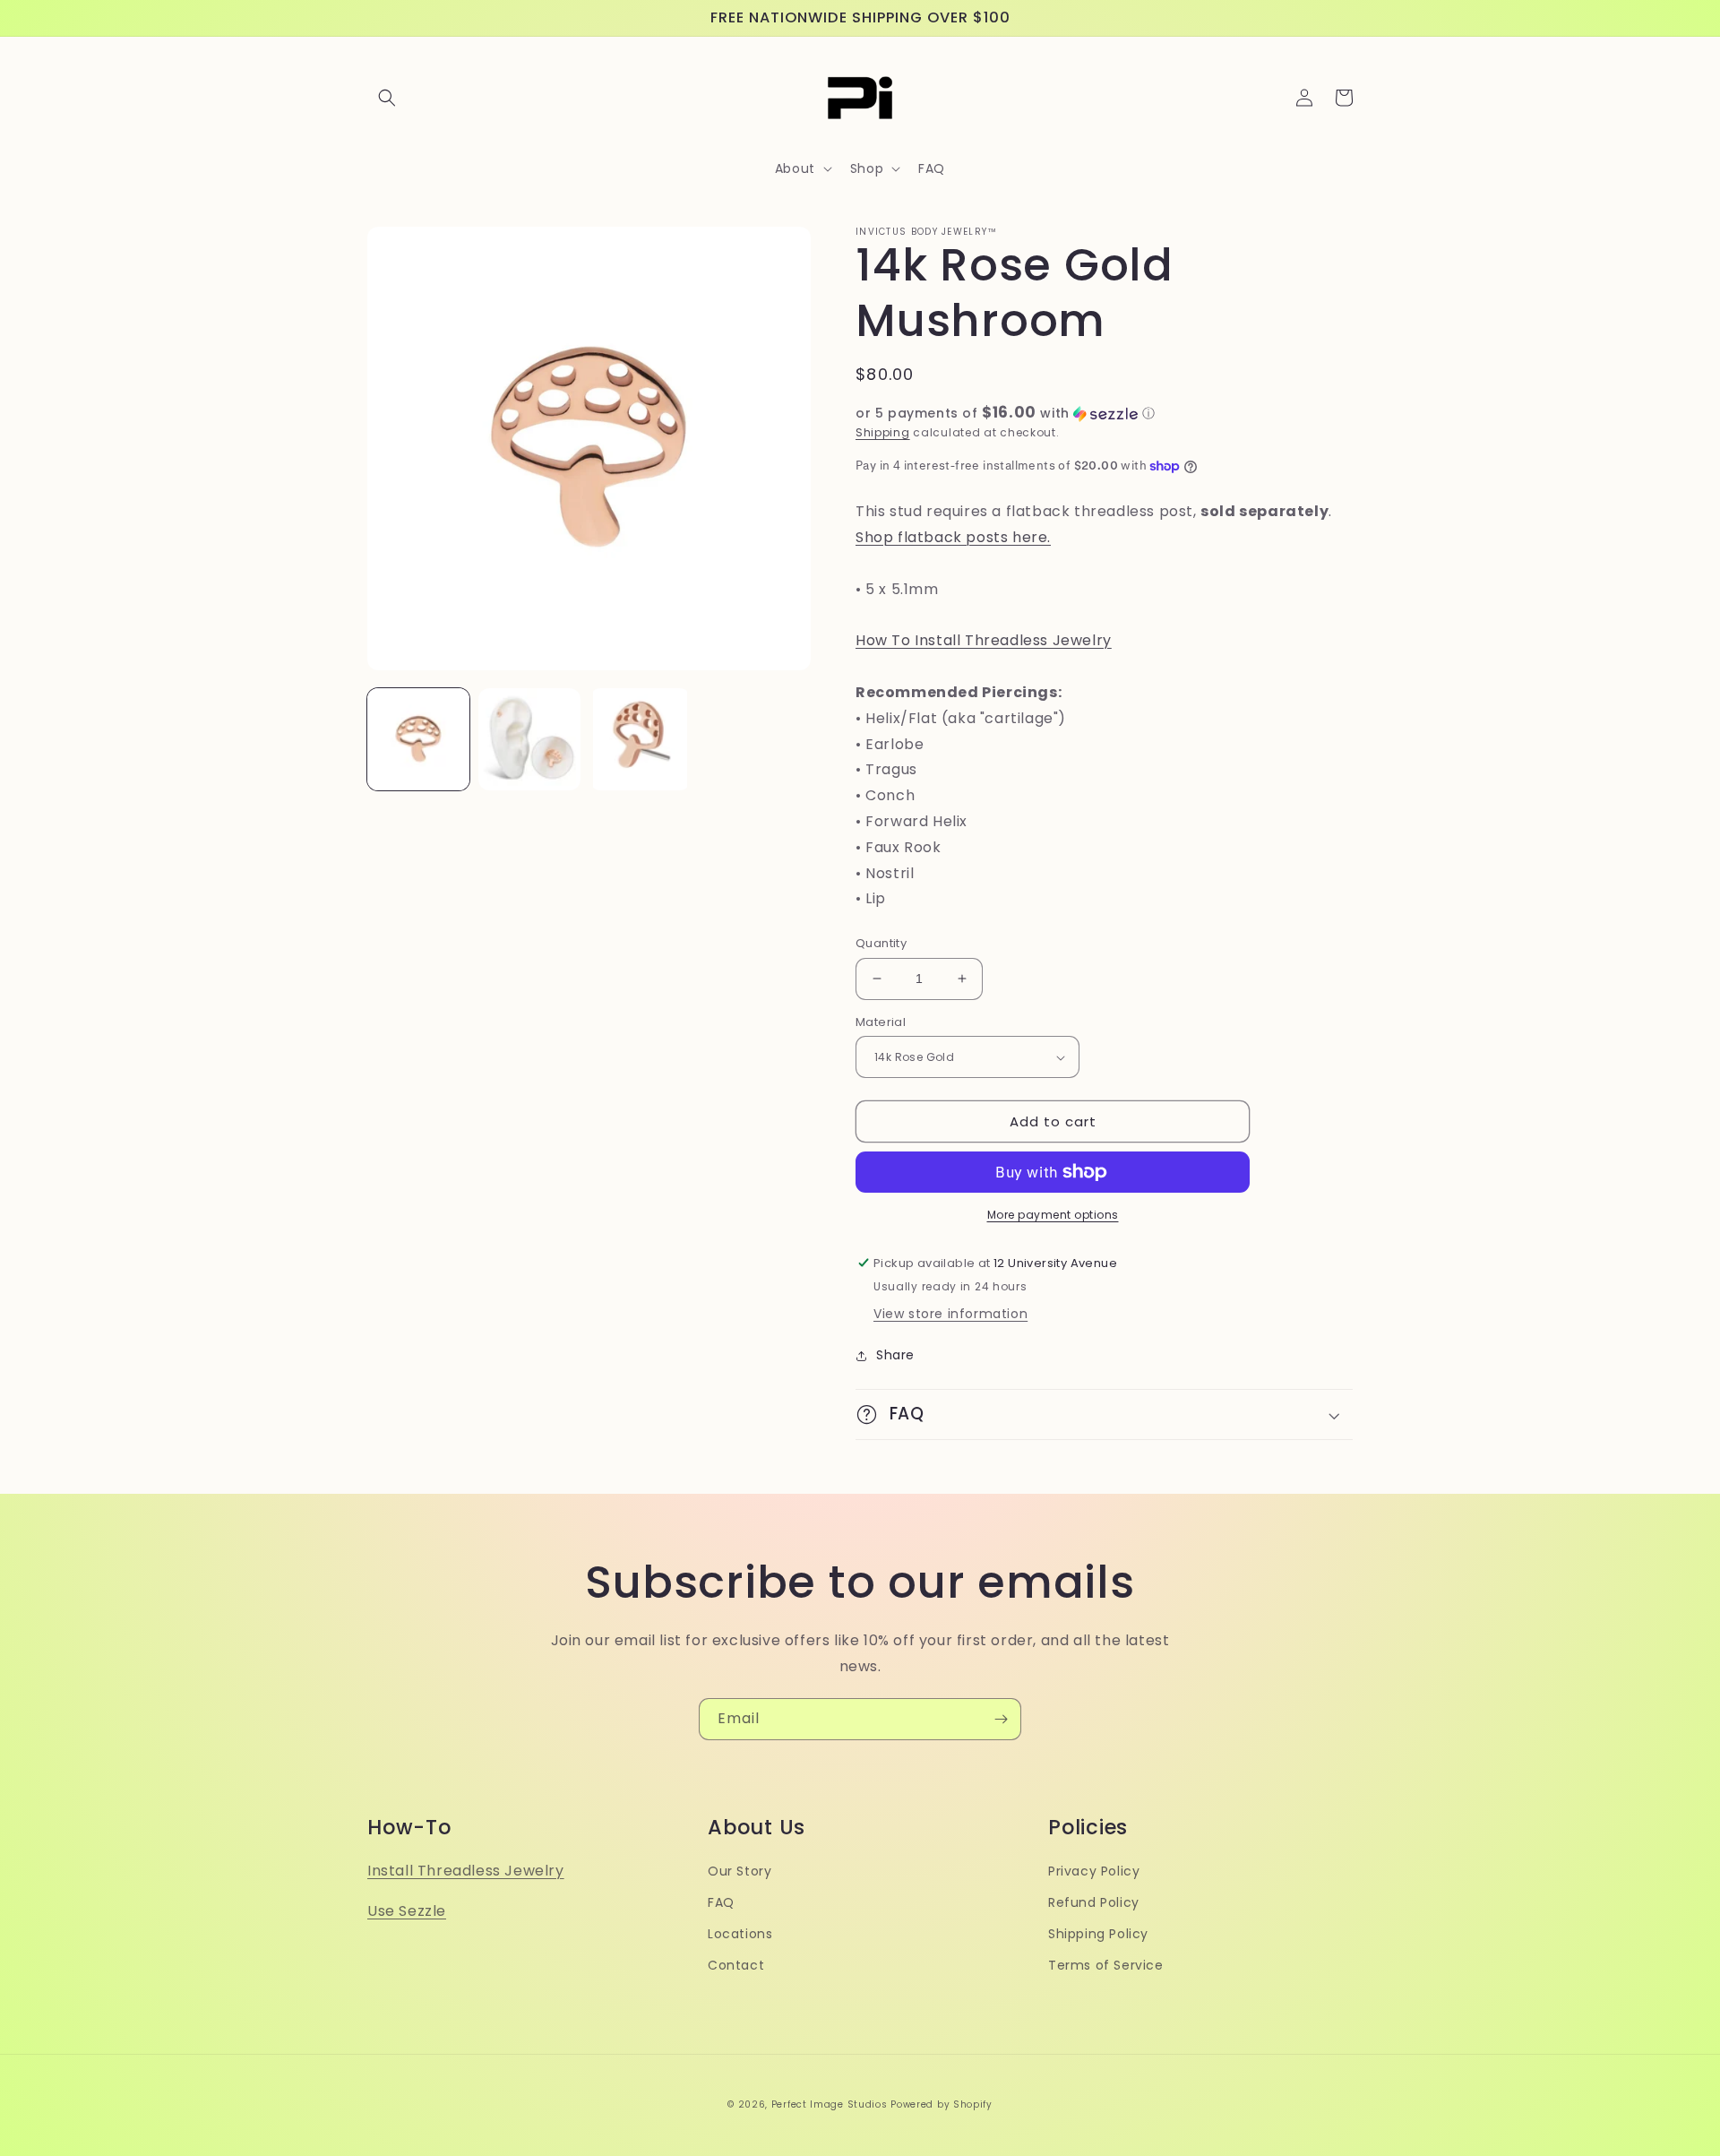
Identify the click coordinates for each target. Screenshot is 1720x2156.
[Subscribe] (1001, 1719)
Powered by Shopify (942, 2104)
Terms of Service (1106, 1965)
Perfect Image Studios (830, 2104)
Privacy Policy (1094, 1871)
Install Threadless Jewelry (466, 1871)
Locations (740, 1934)
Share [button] (895, 1355)
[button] (387, 98)
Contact (736, 1965)
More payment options (1053, 1215)
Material (881, 1022)
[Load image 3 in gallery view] (641, 739)
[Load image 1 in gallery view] (418, 739)
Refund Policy (1094, 1902)
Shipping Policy (1098, 1934)
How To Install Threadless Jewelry (984, 640)
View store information (950, 1314)
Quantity (881, 943)
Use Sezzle (407, 1911)
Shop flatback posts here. (953, 537)
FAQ (721, 1902)
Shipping (883, 432)
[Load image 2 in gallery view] (529, 739)
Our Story (740, 1871)
